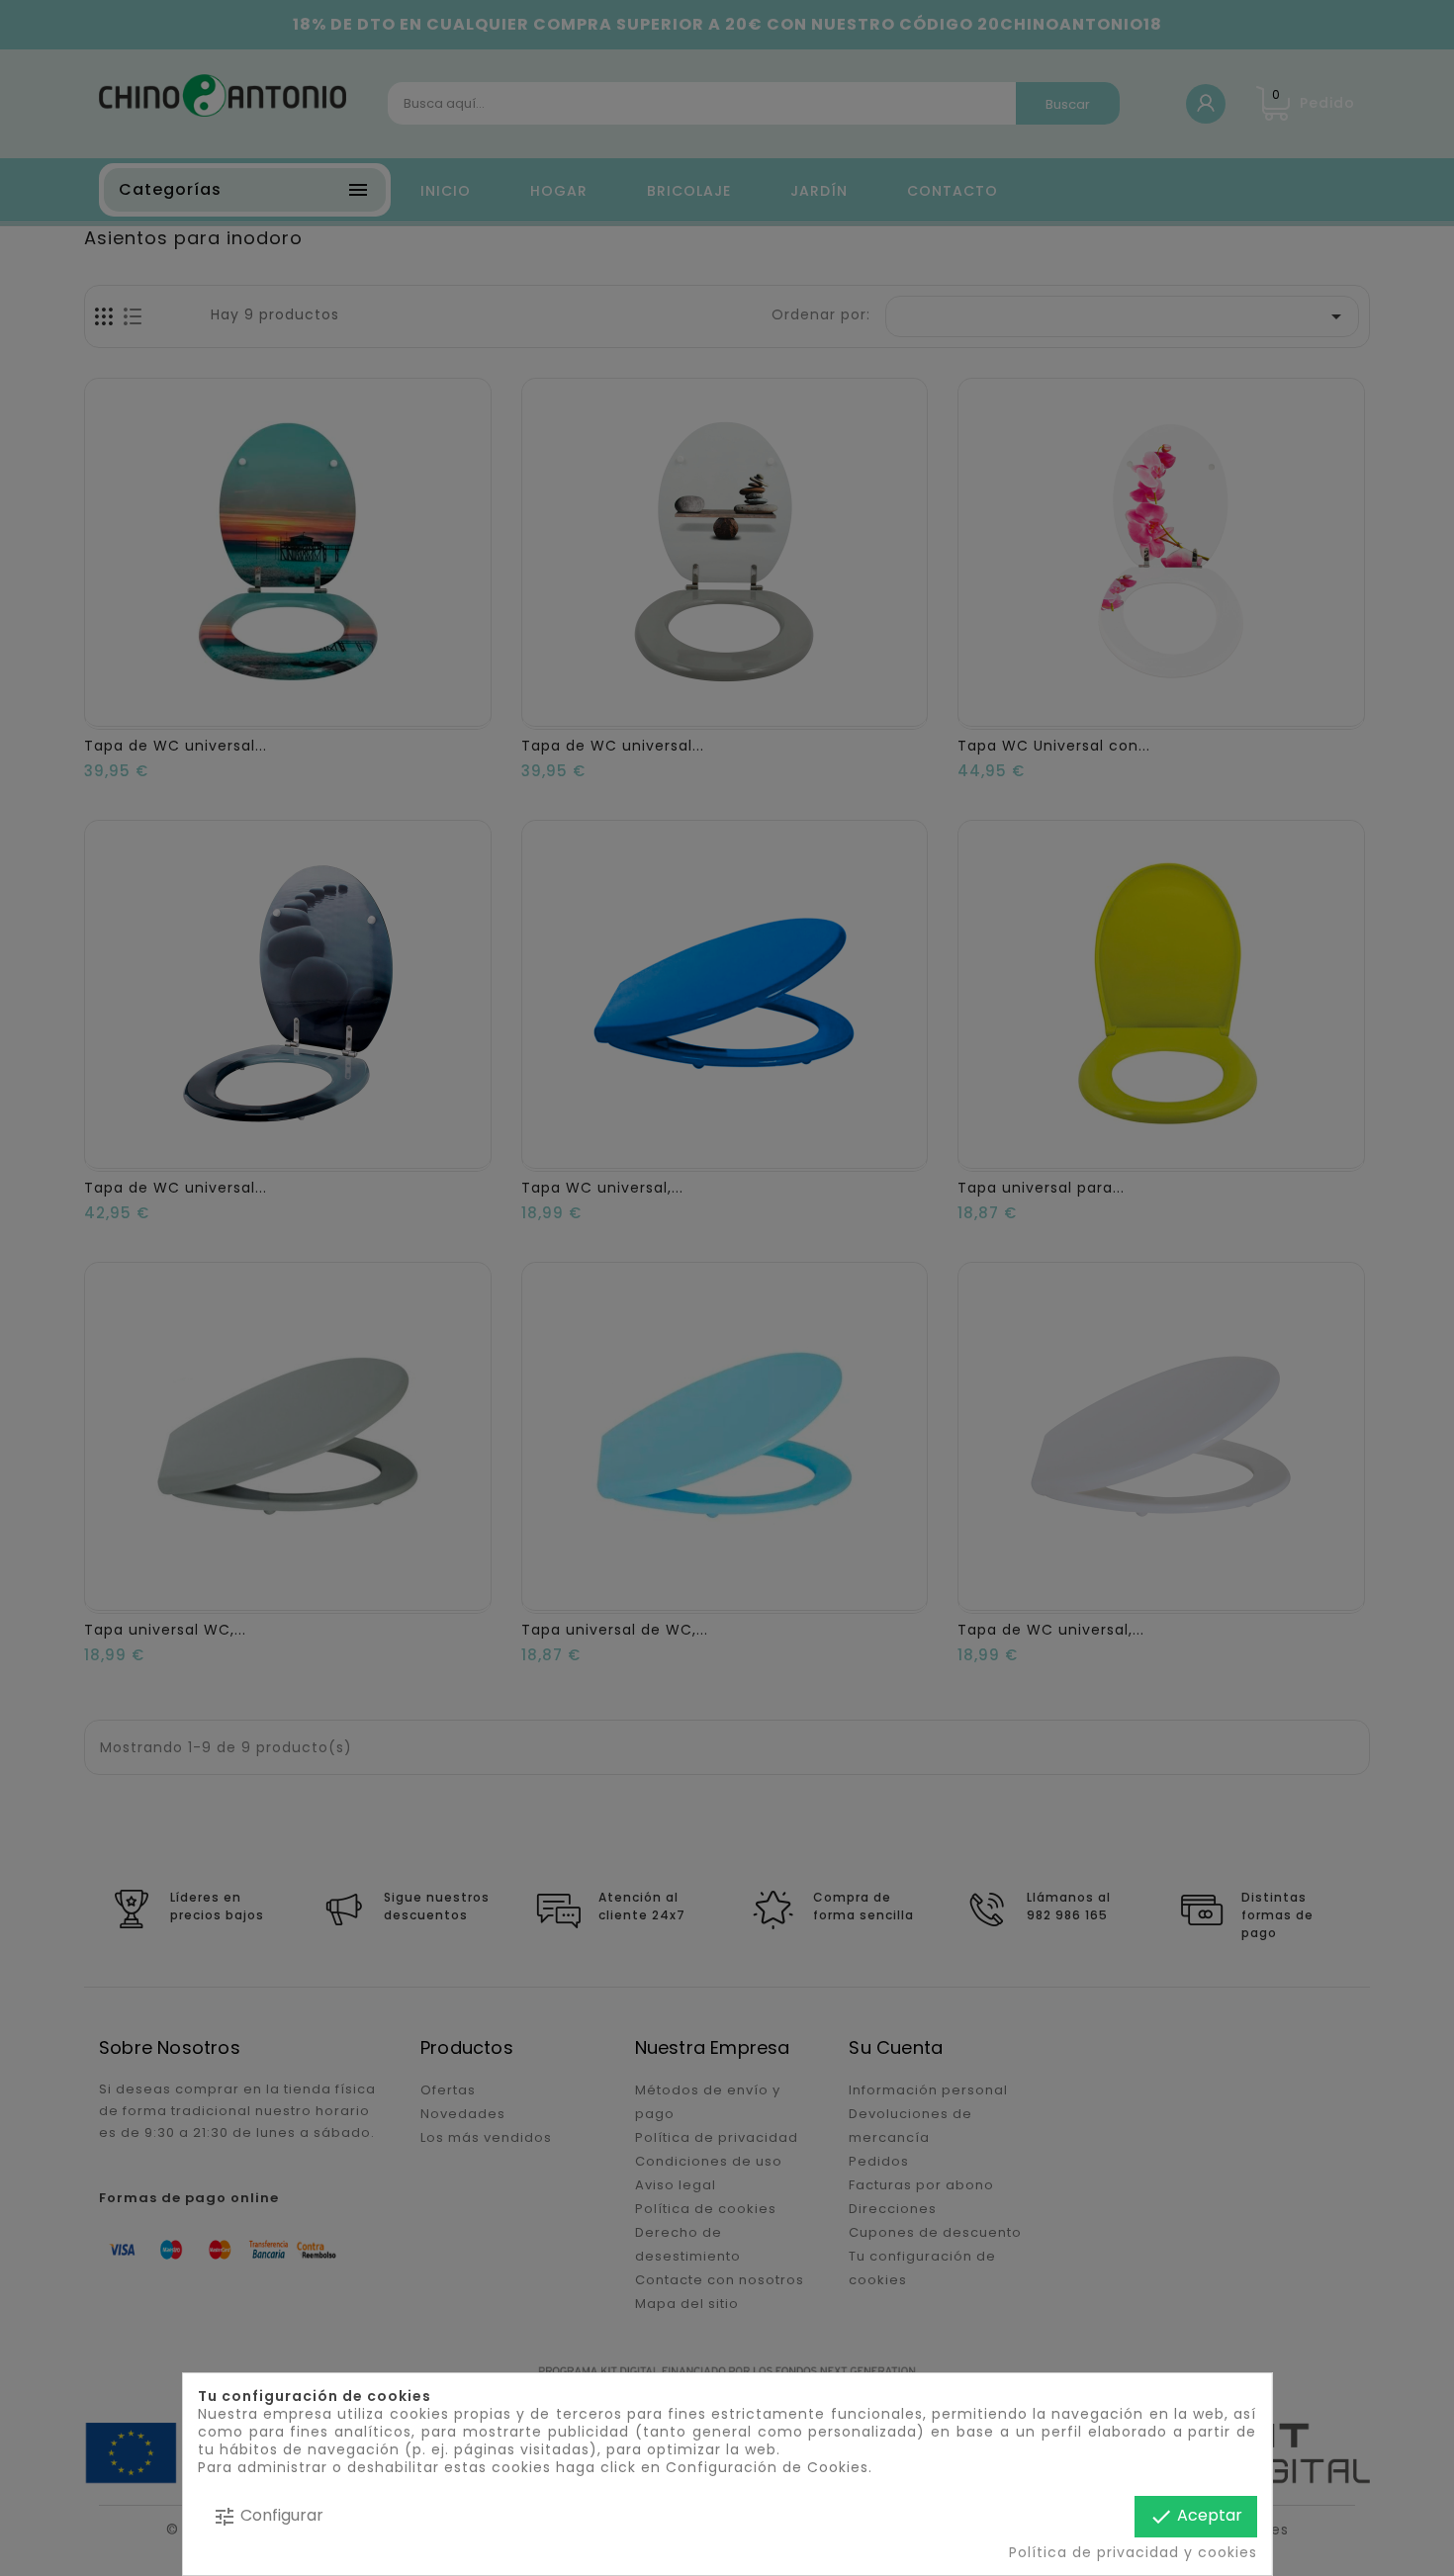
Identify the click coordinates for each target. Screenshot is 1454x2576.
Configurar (268, 2516)
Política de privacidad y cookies (1132, 2552)
